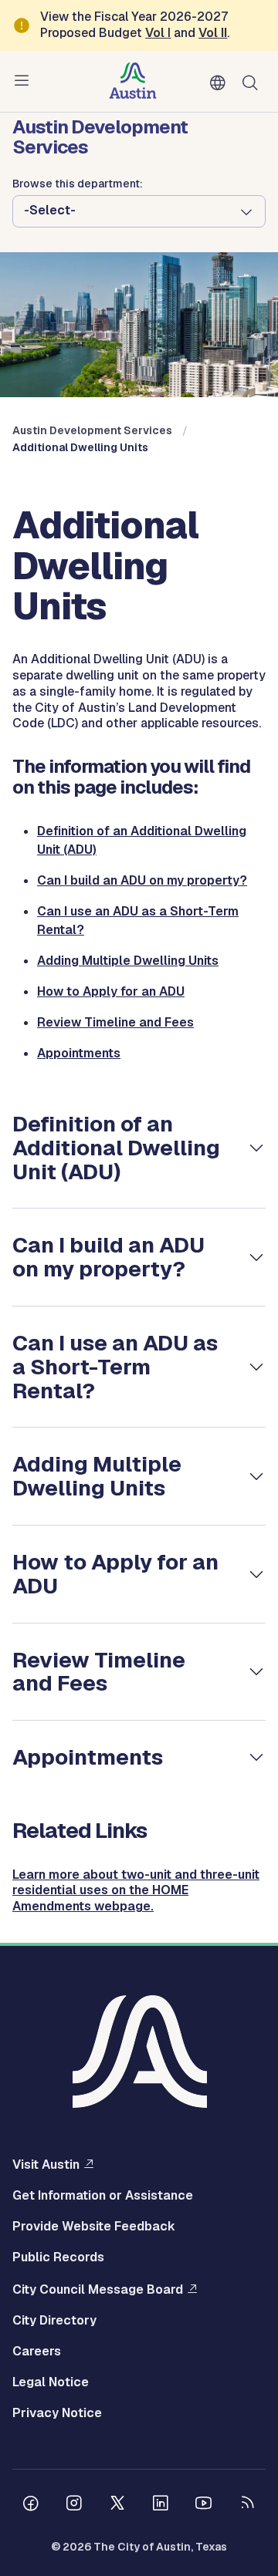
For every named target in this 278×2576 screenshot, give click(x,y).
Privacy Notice (57, 2413)
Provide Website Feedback (94, 2227)
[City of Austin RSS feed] (247, 2505)
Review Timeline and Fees (115, 1022)
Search (253, 81)
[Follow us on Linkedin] (161, 2505)
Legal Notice (51, 2382)
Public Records (58, 2257)
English (221, 83)
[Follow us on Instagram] (74, 2505)
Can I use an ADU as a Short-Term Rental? (115, 1367)
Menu (25, 81)
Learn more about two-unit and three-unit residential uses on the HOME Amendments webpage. (136, 1891)
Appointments (79, 1053)
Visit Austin (46, 2164)
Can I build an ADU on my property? (142, 880)
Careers (37, 2352)
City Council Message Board (98, 2289)
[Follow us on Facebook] (31, 2505)
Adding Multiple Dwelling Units (128, 961)
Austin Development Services (92, 430)
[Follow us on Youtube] (204, 2505)
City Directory (54, 2321)
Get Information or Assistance (103, 2196)
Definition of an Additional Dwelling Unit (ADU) (116, 1148)
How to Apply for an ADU (111, 991)
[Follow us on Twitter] (117, 2505)
